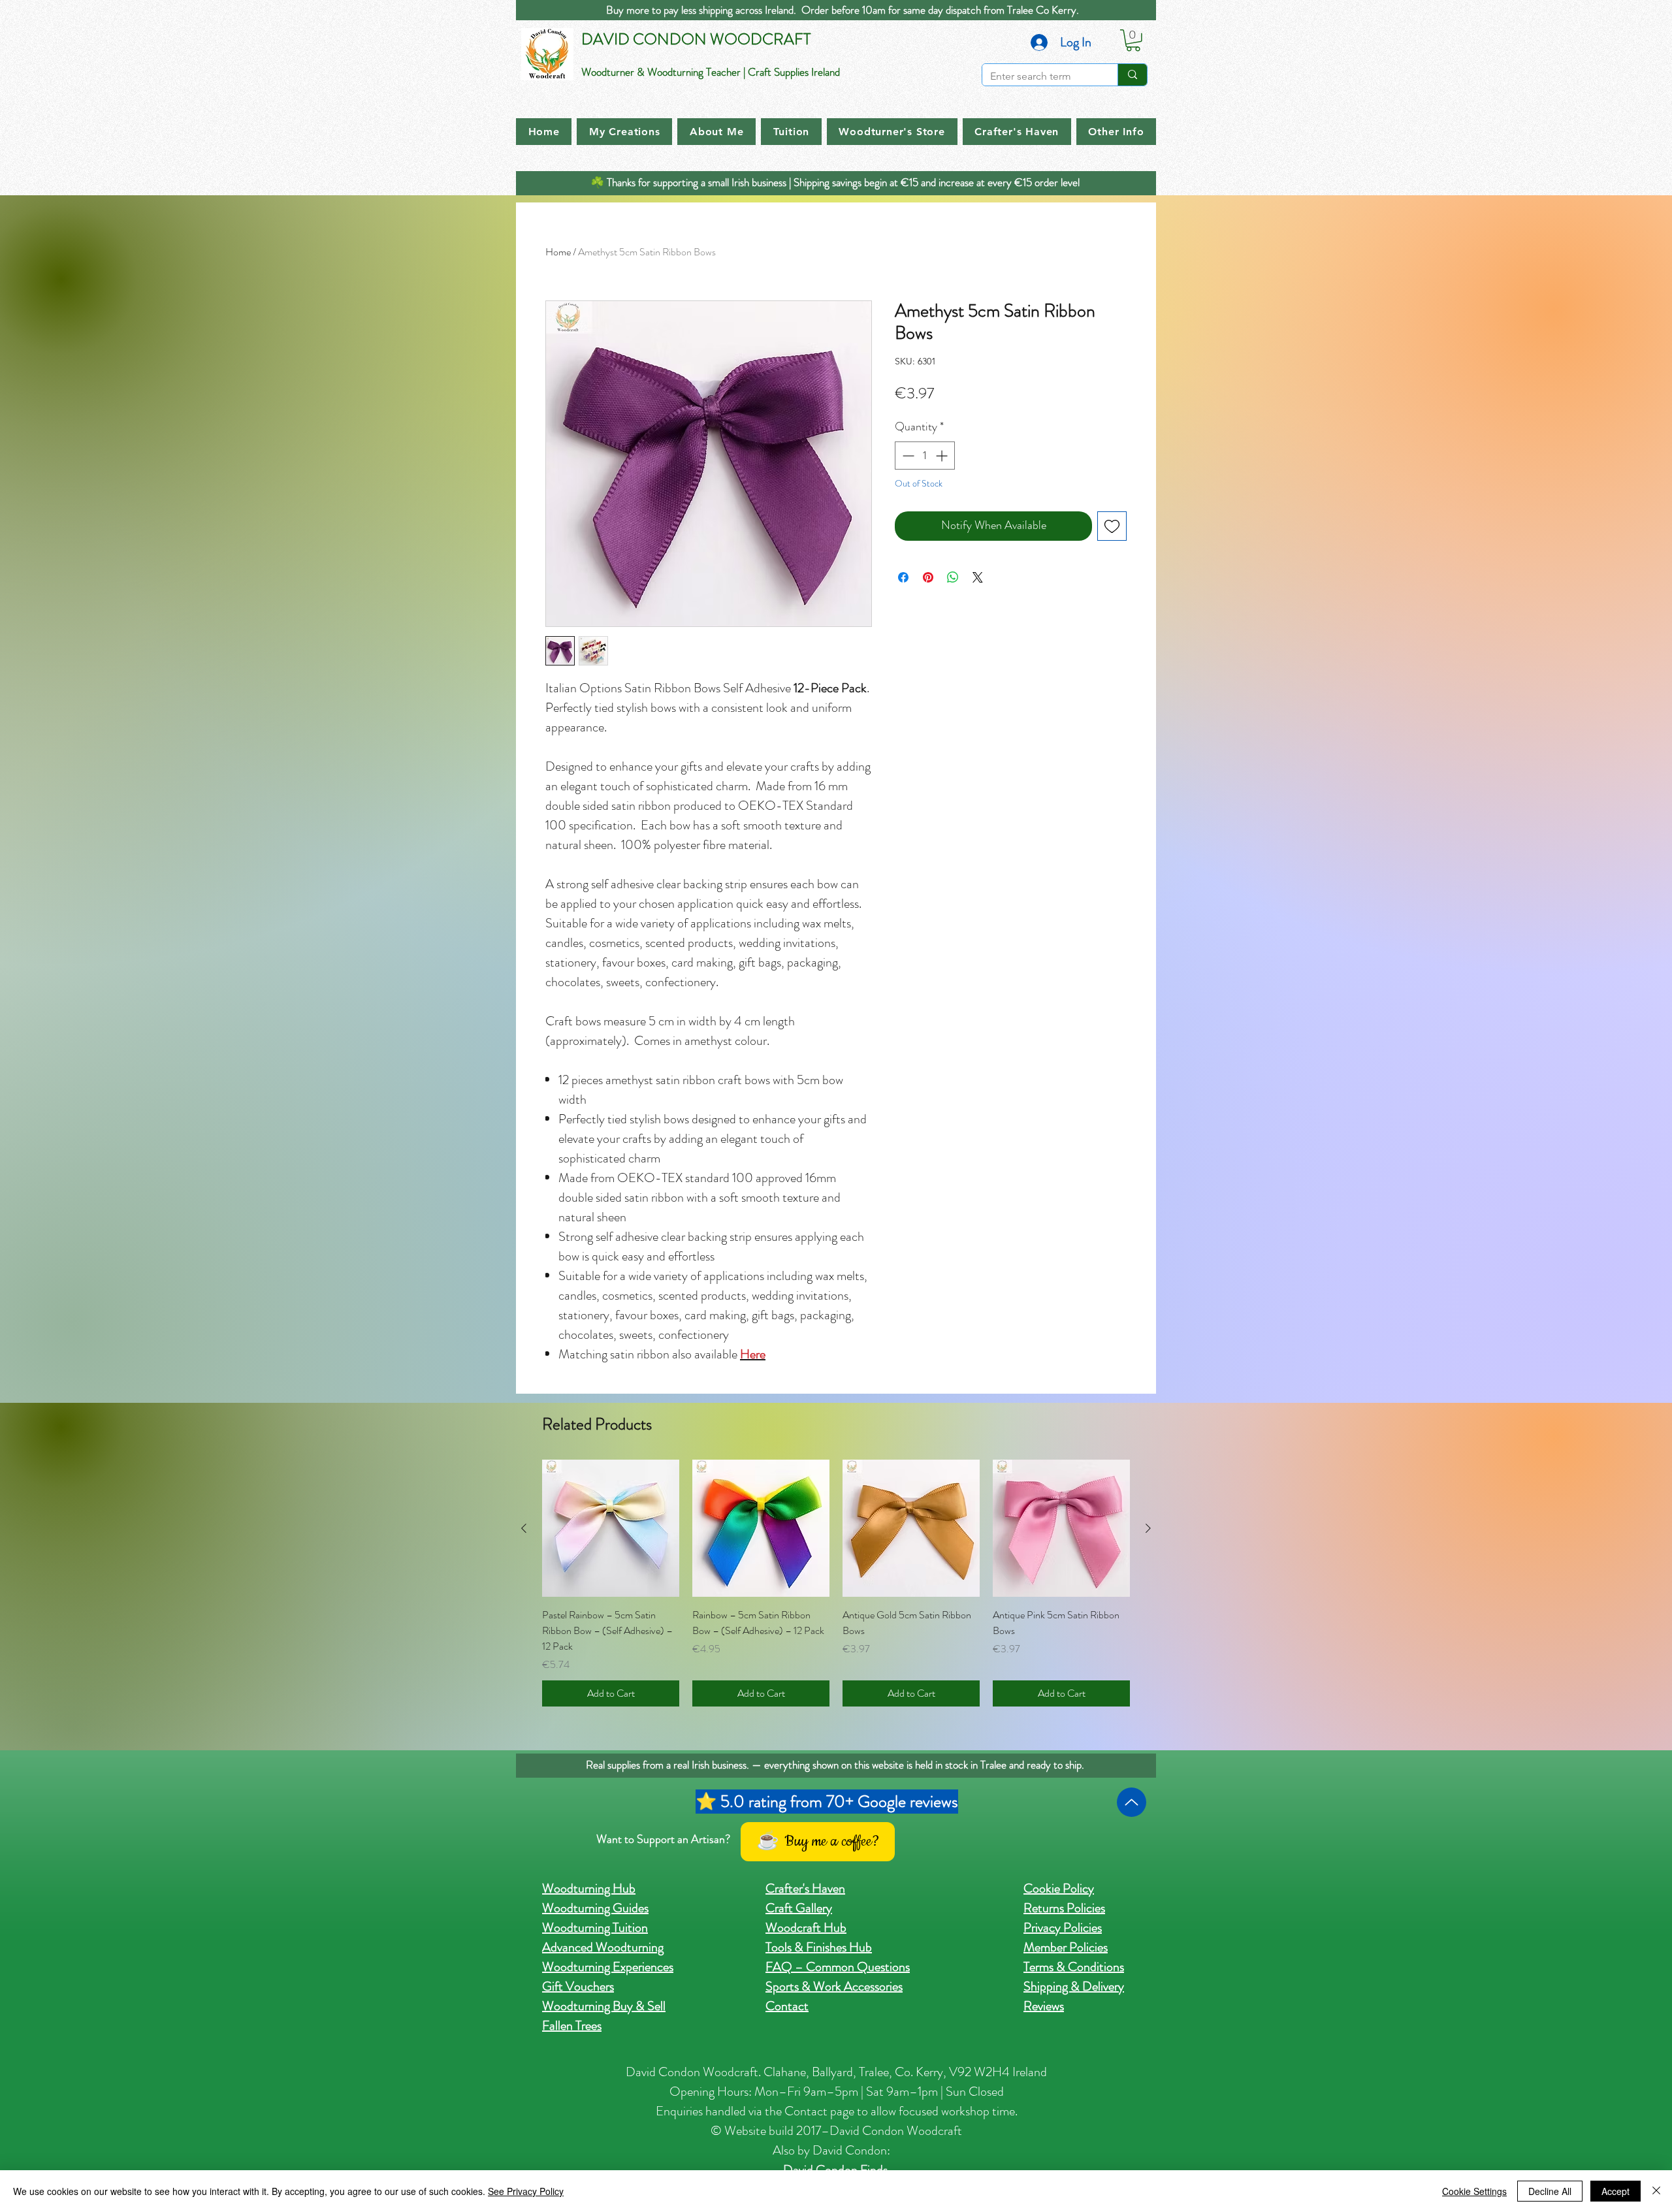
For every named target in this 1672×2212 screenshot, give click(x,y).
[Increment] (943, 456)
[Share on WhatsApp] (953, 577)
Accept (1616, 2191)
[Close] (1656, 2191)
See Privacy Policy (526, 2191)
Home (558, 252)
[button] (1133, 40)
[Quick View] (611, 1528)
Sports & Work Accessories (834, 1986)
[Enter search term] (1132, 75)
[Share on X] (978, 577)
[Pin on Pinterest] (928, 577)
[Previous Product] (524, 1528)
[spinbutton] (925, 456)
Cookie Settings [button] (1474, 2191)
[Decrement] (907, 456)
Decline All (1550, 2191)
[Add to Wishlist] (1112, 526)
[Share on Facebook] (903, 577)
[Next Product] (1148, 1528)
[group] (836, 1583)
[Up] (1132, 1802)
